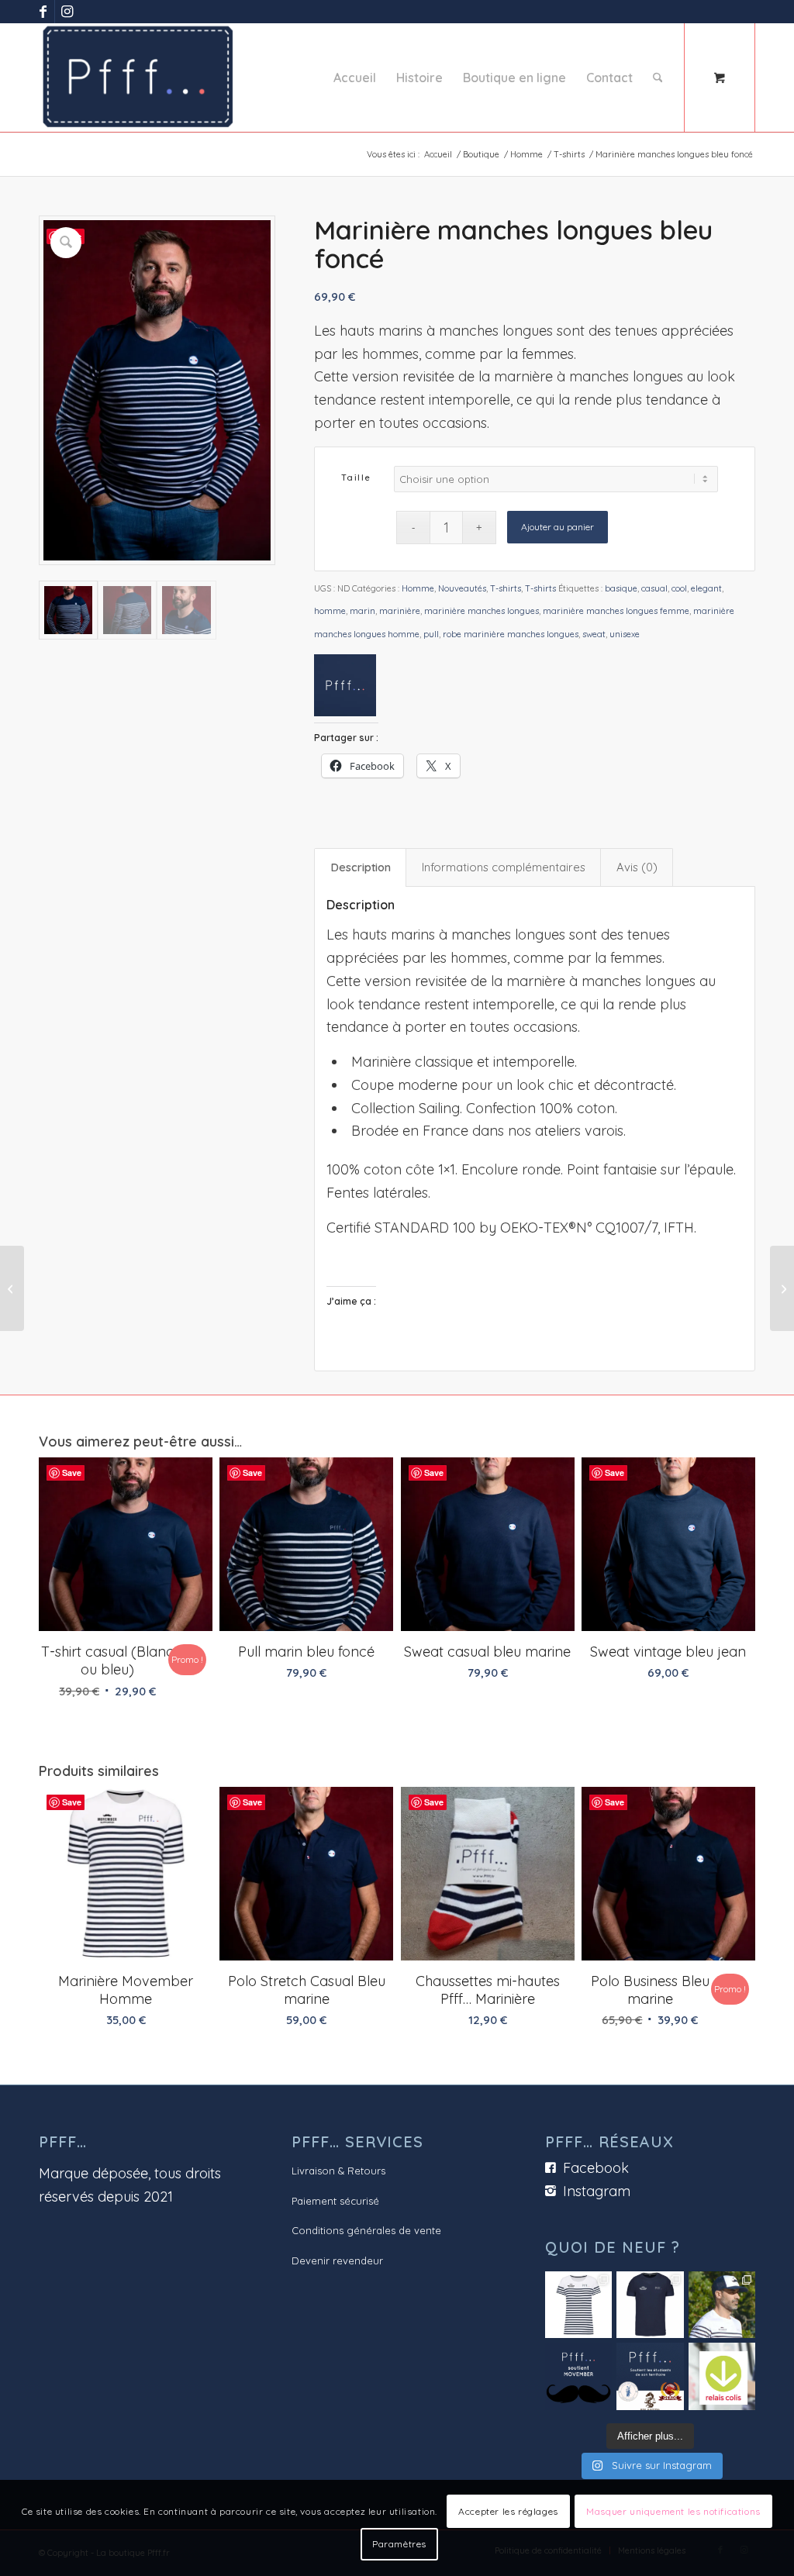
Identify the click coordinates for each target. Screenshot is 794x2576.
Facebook (596, 2168)
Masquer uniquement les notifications (673, 2511)
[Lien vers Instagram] (67, 12)
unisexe (625, 634)
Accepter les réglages (508, 2511)
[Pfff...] (345, 689)
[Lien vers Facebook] (43, 12)
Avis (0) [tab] (637, 867)
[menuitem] (355, 78)
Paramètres (399, 2544)
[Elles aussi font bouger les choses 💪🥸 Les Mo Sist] (578, 2305)
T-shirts (506, 588)
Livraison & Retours (338, 2171)
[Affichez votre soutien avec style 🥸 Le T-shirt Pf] (650, 2305)
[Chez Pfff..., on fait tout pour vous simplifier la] (722, 2376)
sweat (594, 634)
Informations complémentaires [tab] (504, 867)
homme (330, 611)
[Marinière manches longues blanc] (12, 1288)
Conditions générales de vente (366, 2230)
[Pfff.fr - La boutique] (138, 78)
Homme (418, 588)
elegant (706, 588)
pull (431, 634)
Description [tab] (361, 867)
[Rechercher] (658, 78)
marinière (400, 611)
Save (72, 1472)
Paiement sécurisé (335, 2201)
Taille (356, 478)
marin (362, 611)
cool (679, 588)
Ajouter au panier (558, 527)
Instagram (597, 2191)
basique (621, 588)
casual (654, 588)
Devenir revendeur (337, 2260)
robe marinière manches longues (511, 634)
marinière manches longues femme (616, 611)
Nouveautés (462, 588)
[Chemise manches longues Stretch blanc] (782, 1288)
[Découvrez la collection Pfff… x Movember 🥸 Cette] (722, 2305)
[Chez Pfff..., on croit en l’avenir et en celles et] (650, 2376)
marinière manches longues (482, 611)
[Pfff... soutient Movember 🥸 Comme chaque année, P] (578, 2376)
